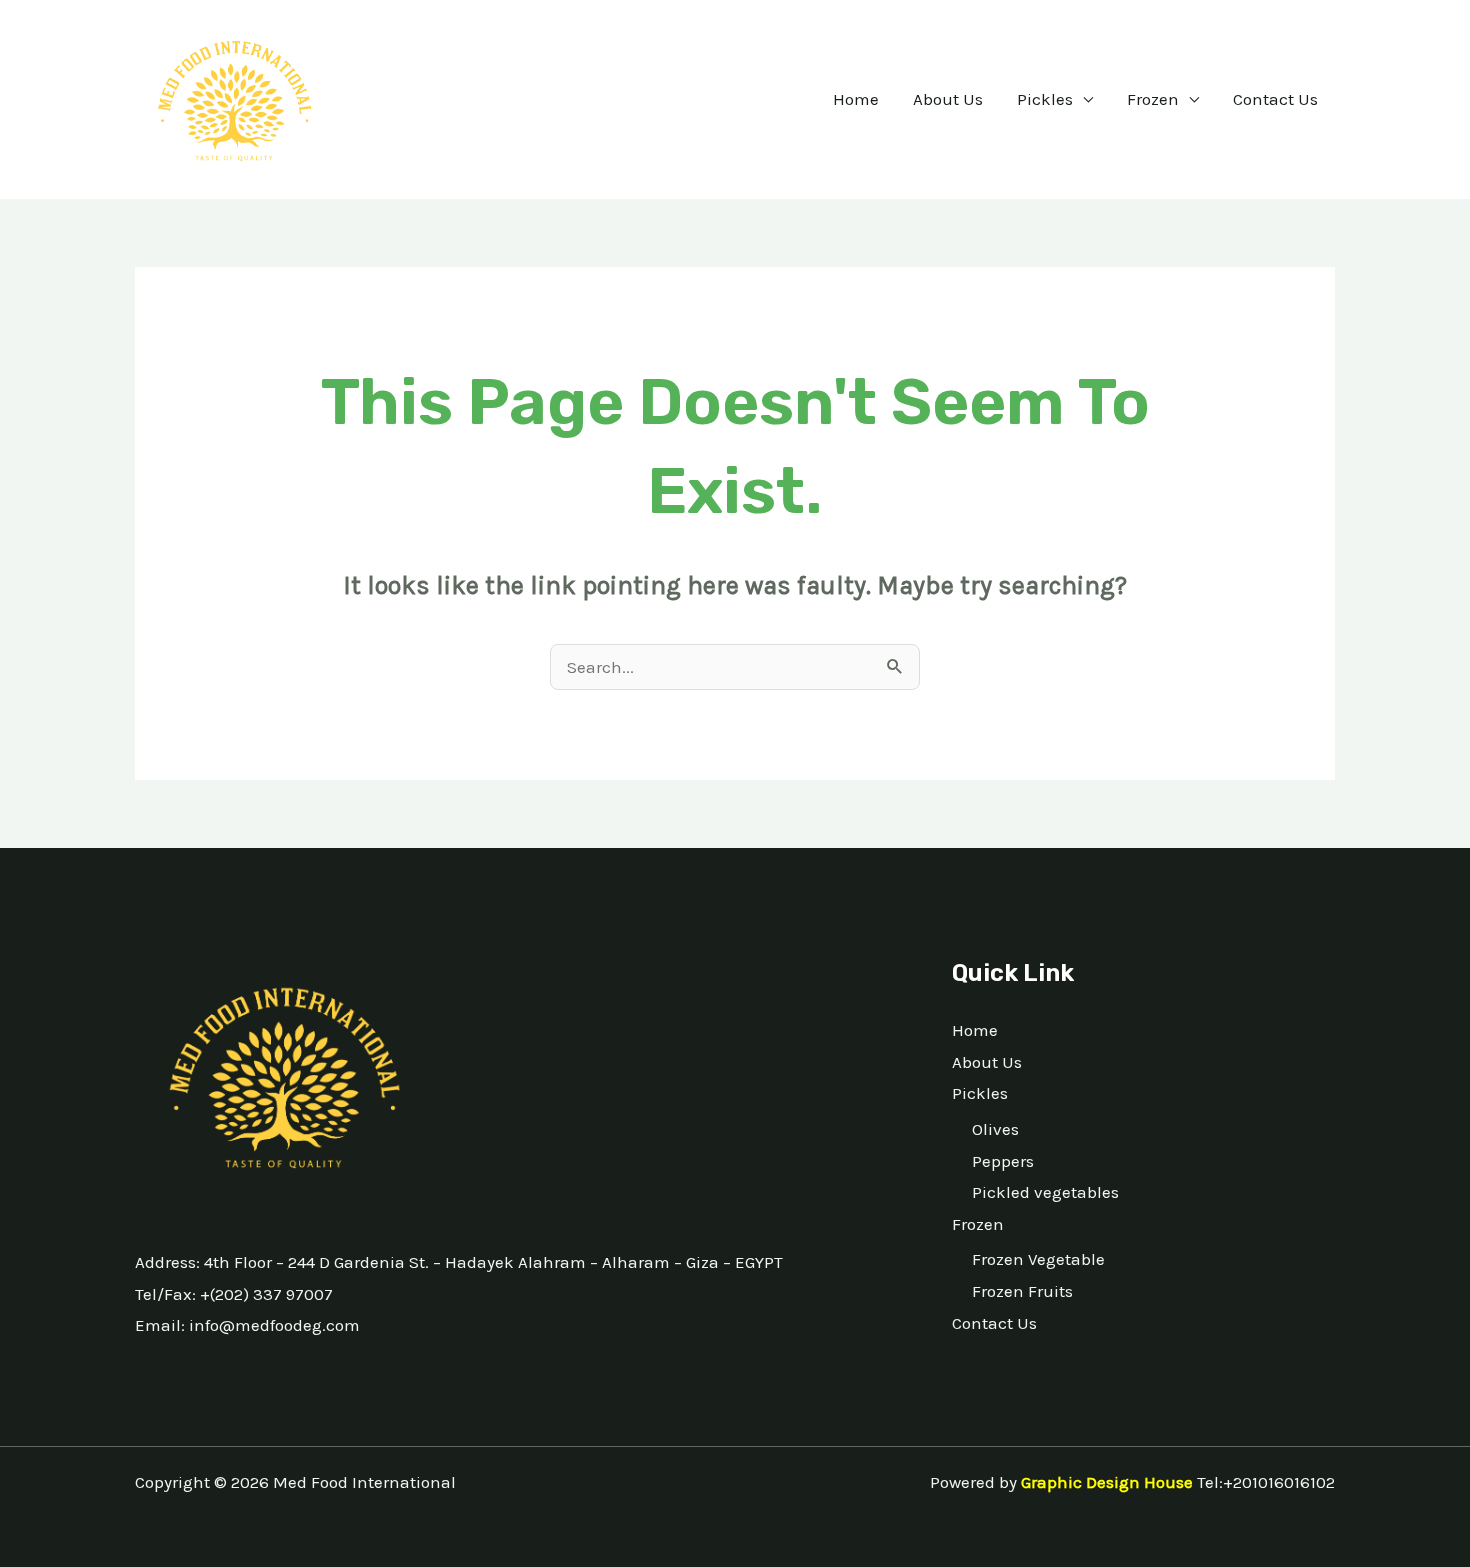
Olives (995, 1129)
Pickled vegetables (1045, 1192)
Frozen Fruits (1022, 1291)
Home (856, 99)
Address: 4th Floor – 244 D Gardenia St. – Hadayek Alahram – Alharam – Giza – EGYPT (459, 1262)
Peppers (1003, 1161)
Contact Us (1275, 99)
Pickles (1045, 99)
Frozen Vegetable (1038, 1259)
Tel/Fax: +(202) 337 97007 (234, 1294)
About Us (948, 99)
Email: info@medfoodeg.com (247, 1325)
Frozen (1153, 99)
